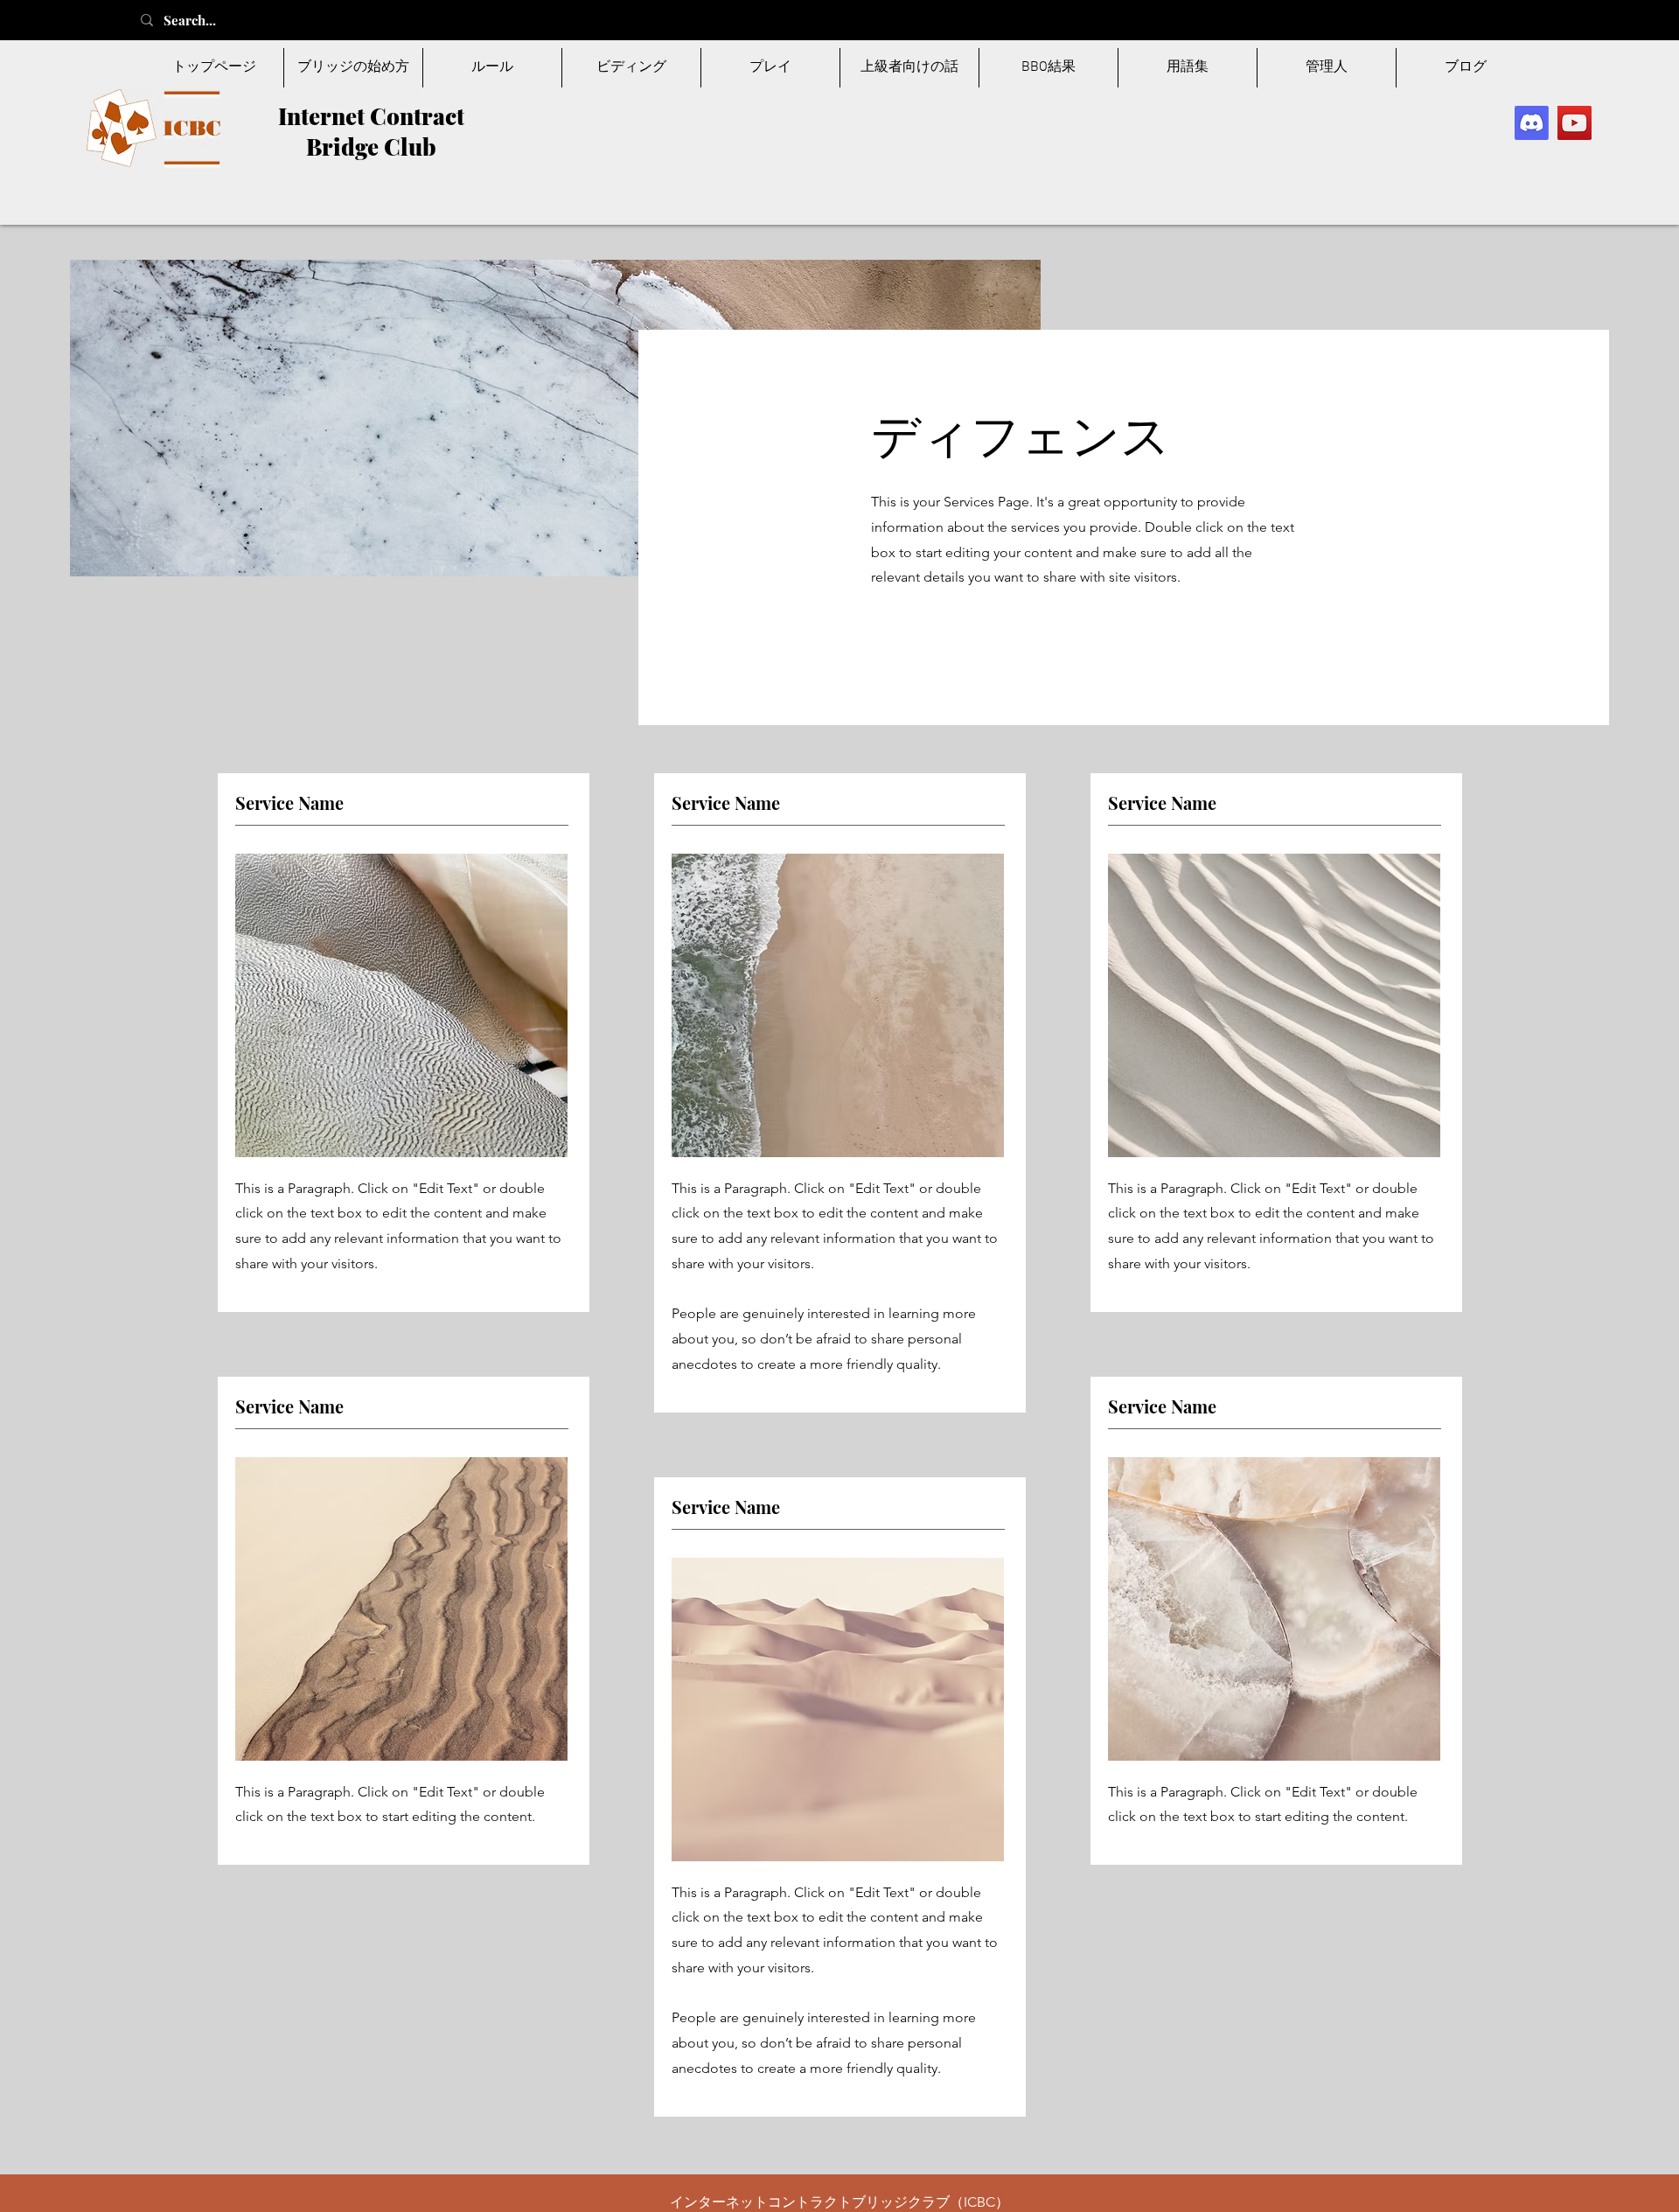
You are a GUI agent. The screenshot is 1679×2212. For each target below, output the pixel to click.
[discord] (1532, 123)
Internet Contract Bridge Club (371, 131)
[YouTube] (1574, 123)
